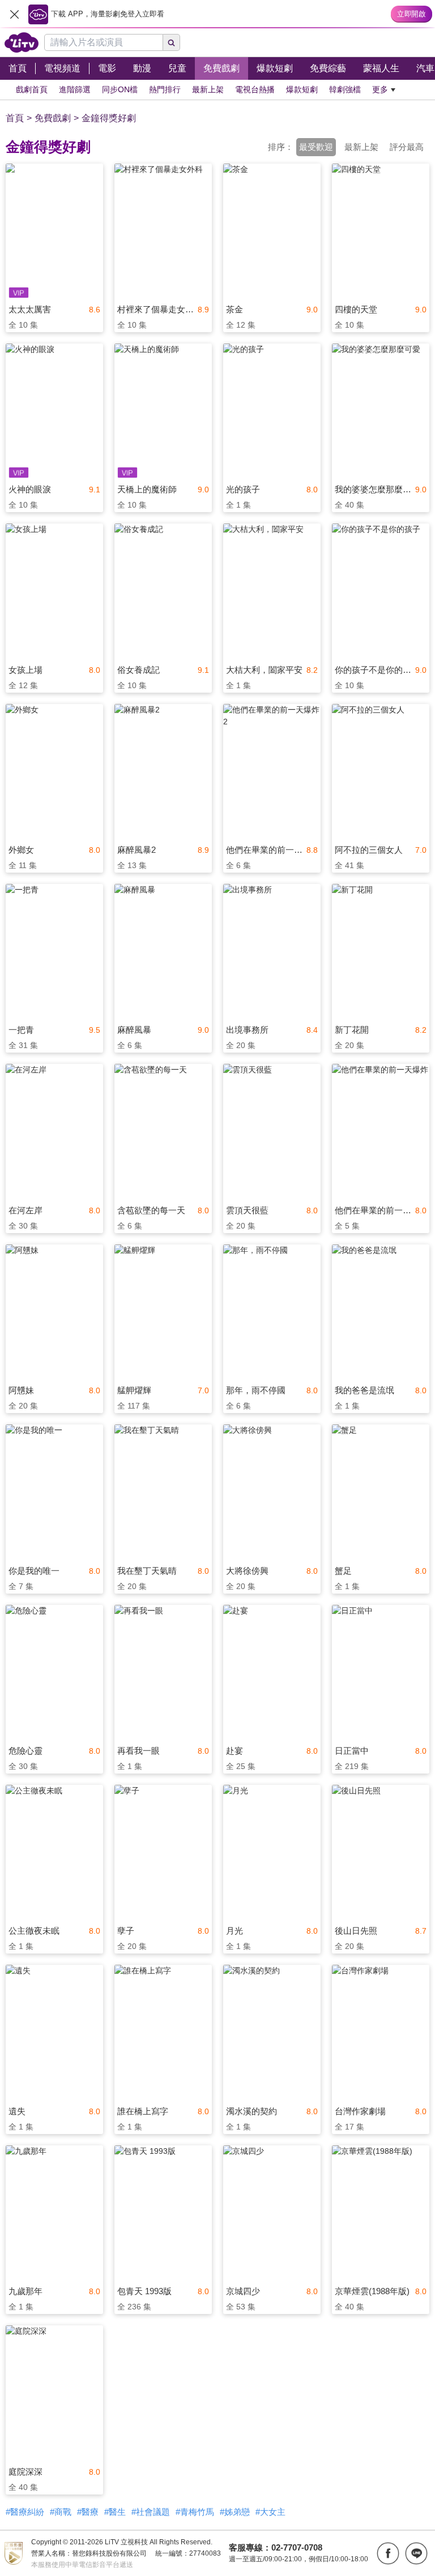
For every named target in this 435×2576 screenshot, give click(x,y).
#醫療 (88, 2512)
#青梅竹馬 (195, 2512)
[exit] (14, 14)
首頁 (15, 118)
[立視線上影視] (22, 42)
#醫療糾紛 (25, 2512)
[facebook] (388, 2553)
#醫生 (115, 2512)
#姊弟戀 (235, 2512)
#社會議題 (151, 2512)
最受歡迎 (316, 147)
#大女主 (270, 2512)
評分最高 (407, 147)
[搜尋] (172, 42)
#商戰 (61, 2512)
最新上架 (361, 147)
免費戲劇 (53, 118)
